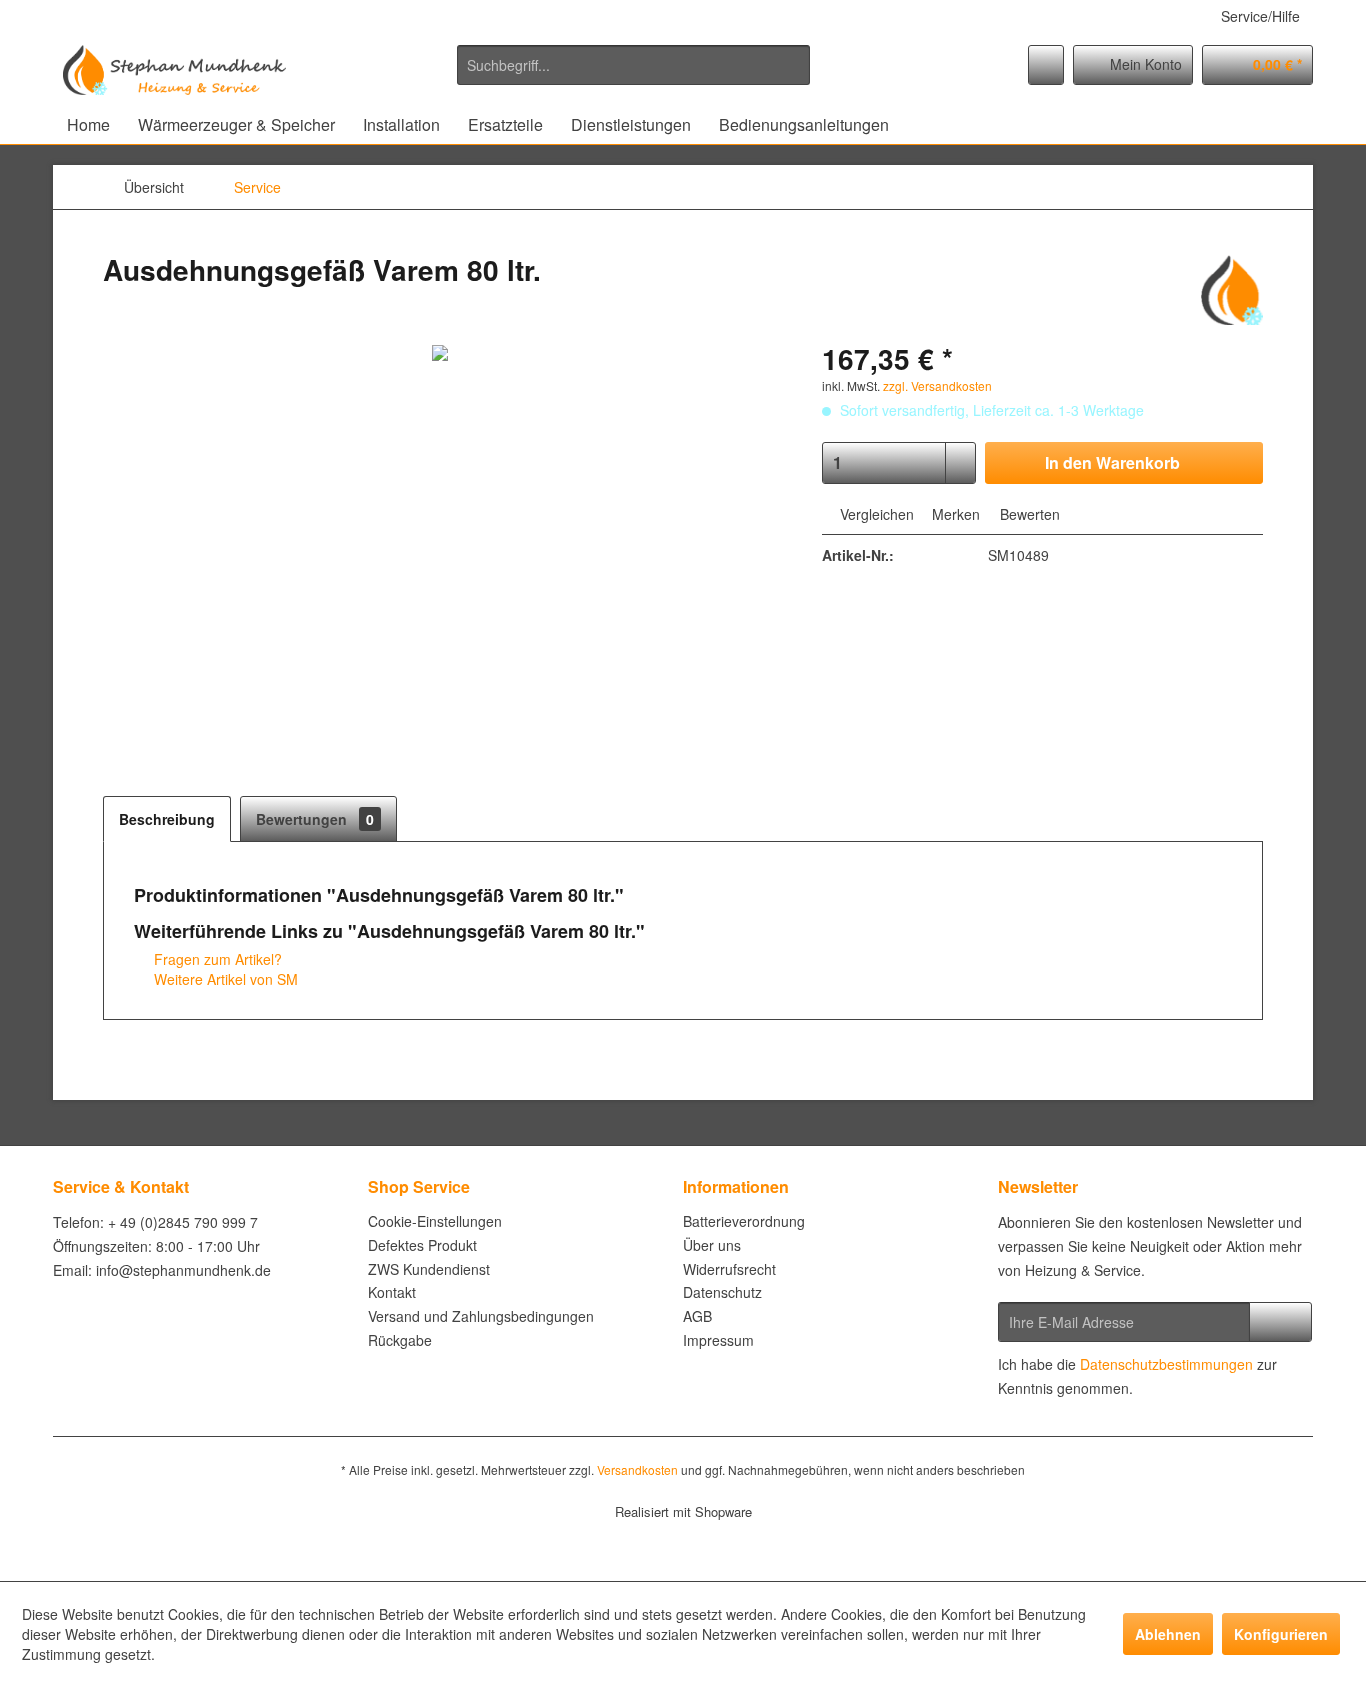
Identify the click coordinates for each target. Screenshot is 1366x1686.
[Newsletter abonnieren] (1280, 1322)
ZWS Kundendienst (429, 1269)
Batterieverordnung (744, 1221)
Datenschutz (722, 1292)
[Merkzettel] (1046, 65)
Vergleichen (875, 514)
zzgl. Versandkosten (937, 385)
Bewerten (1028, 514)
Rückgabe (400, 1340)
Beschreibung (167, 819)
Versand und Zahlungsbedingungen (481, 1316)
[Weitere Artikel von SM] (1232, 290)
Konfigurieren (1281, 1634)
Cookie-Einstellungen (435, 1221)
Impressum (718, 1340)
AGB (697, 1316)
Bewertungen (315, 819)
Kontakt (392, 1292)
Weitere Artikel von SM (224, 979)
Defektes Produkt (422, 1245)
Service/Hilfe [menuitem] (1260, 16)
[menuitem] (633, 65)
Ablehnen (1168, 1634)
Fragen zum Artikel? (216, 959)
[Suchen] (791, 65)
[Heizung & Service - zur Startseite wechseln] (174, 70)
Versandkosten (637, 1469)
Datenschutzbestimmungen (1166, 1364)
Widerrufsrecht (729, 1269)
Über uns (712, 1245)
